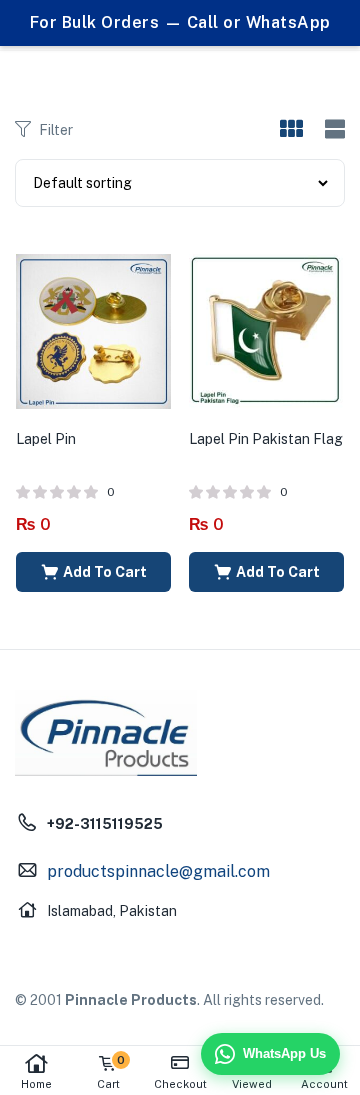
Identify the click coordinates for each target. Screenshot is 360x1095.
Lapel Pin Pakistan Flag (266, 439)
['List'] (332, 129)
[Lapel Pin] (93, 330)
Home (36, 1084)
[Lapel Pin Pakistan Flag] (266, 330)
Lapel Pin (46, 439)
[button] (93, 572)
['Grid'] (291, 130)
